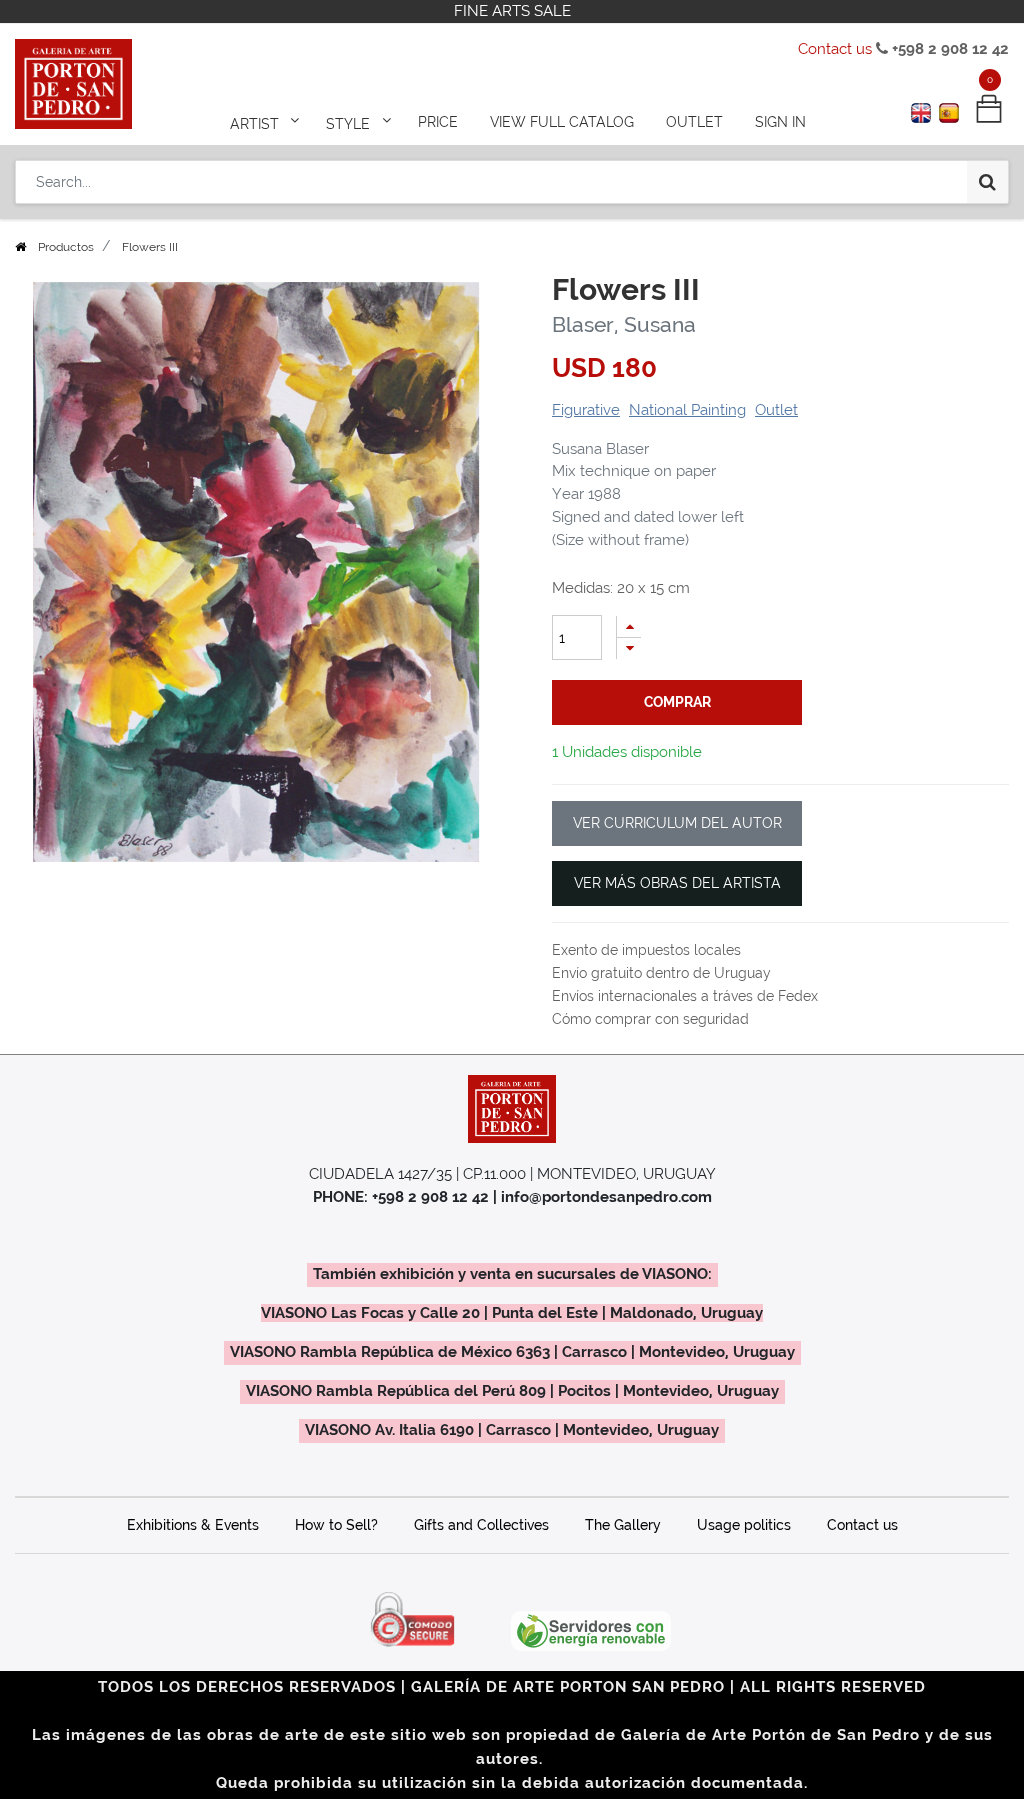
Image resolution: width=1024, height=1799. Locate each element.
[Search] (987, 182)
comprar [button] (677, 702)
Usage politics (744, 1525)
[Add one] (629, 626)
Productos (66, 247)
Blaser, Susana (624, 324)
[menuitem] (438, 122)
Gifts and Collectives (481, 1525)
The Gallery (623, 1525)
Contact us (835, 49)
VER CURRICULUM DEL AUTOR (677, 823)
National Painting (687, 410)
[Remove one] (629, 648)
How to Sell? (336, 1525)
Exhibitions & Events (193, 1525)
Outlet (776, 410)
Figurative (586, 410)
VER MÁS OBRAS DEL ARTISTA (677, 883)
